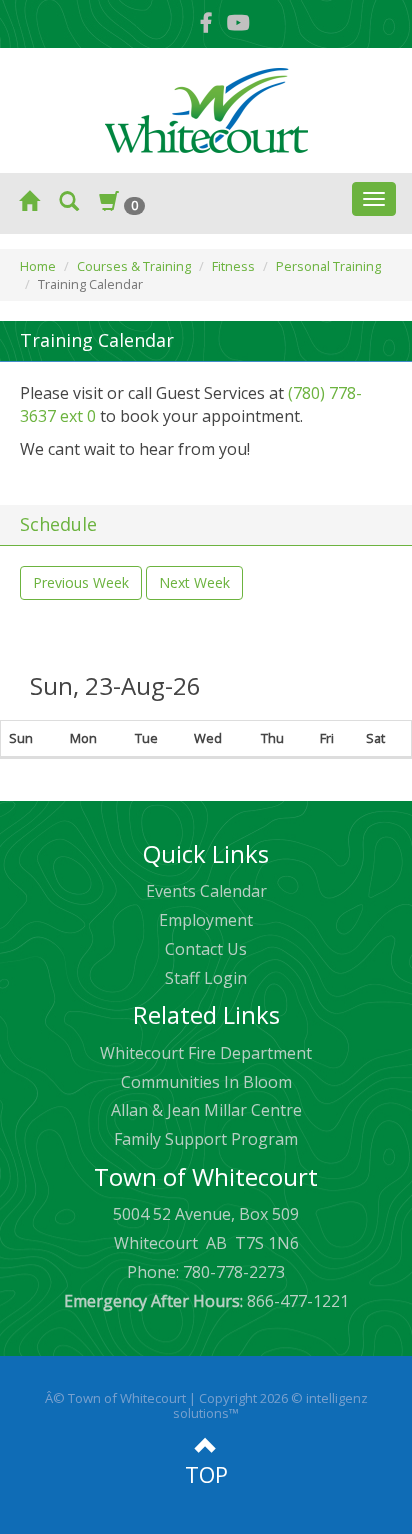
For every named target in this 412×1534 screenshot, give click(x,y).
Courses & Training (134, 266)
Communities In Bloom (206, 1082)
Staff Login (206, 978)
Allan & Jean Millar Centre (206, 1110)
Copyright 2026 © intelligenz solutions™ (270, 1406)
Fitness (233, 266)
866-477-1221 (206, 1301)
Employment (206, 920)
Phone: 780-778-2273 (206, 1272)
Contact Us (206, 949)
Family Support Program (206, 1139)
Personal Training (328, 266)
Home (38, 266)
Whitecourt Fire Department (206, 1053)
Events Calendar (206, 891)
